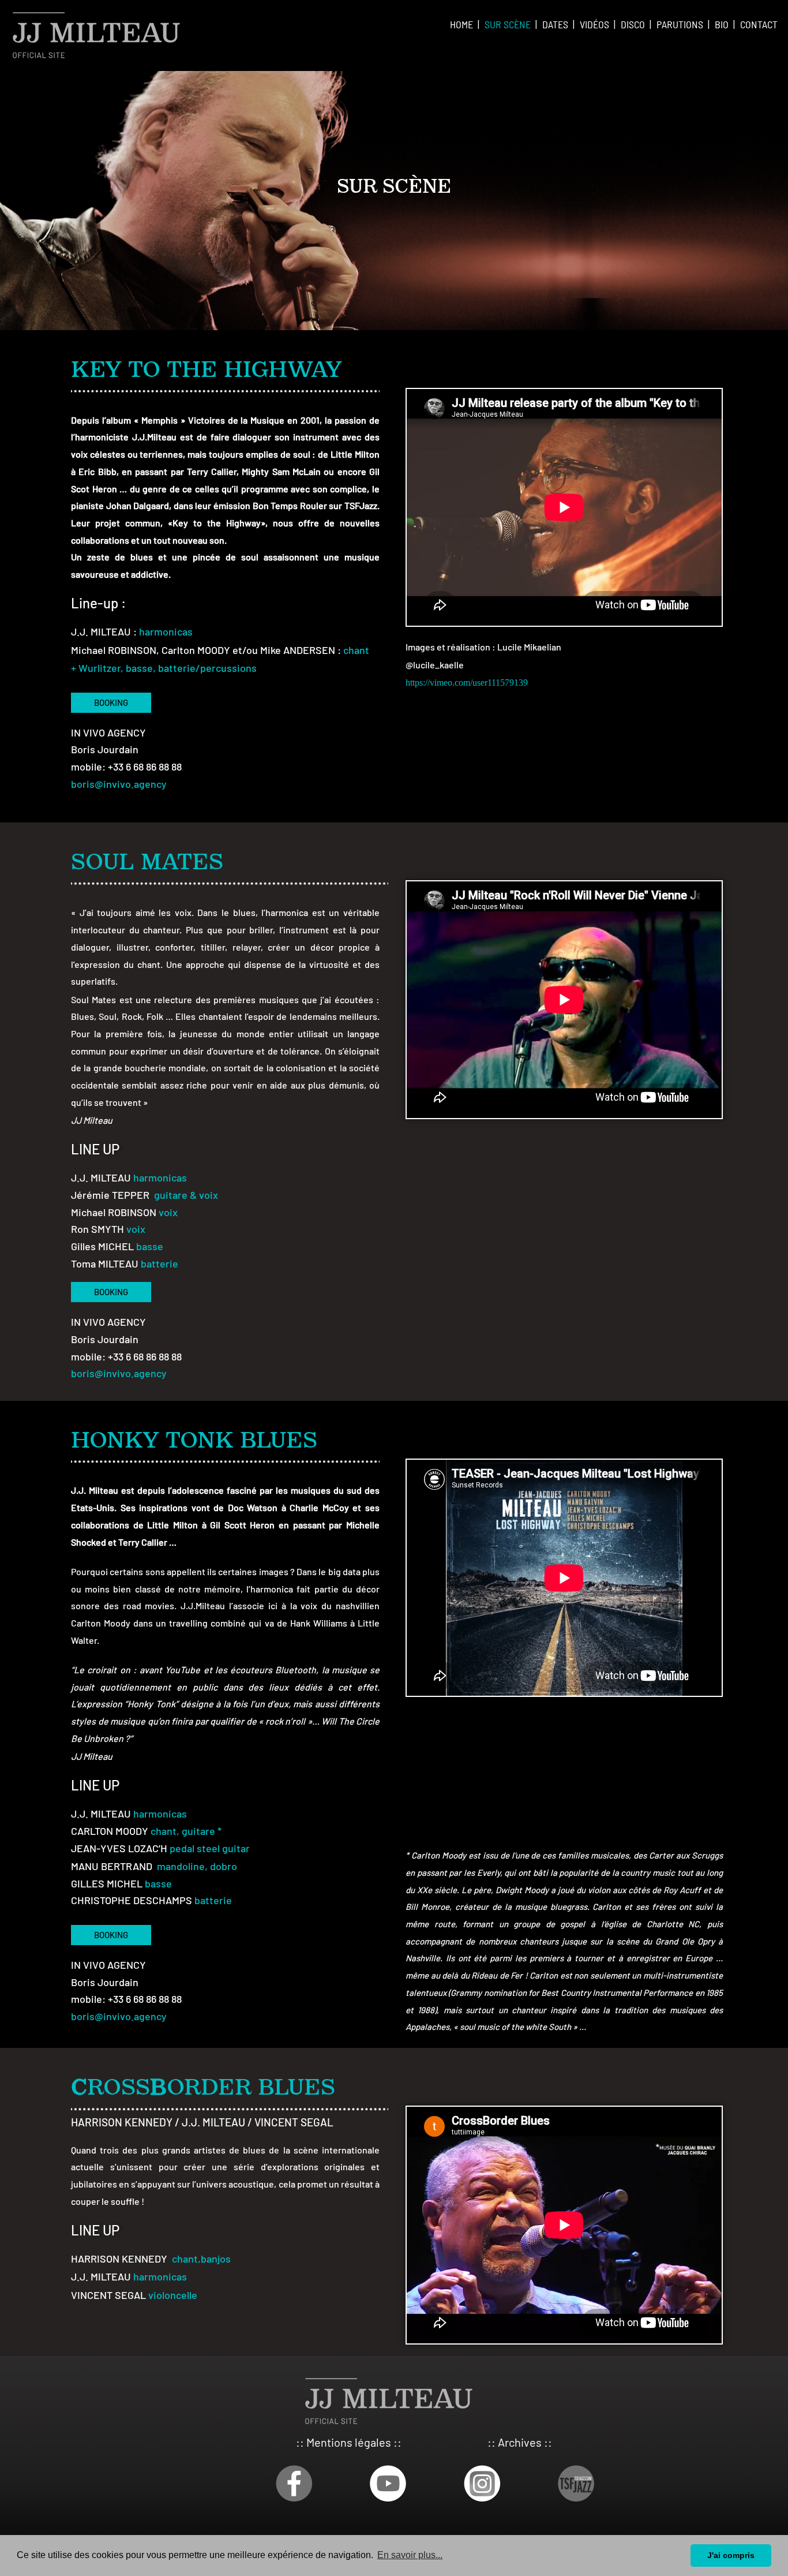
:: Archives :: (520, 2442)
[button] (111, 703)
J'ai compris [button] (731, 2555)
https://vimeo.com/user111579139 (467, 683)
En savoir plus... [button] (410, 2555)
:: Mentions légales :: (349, 2442)
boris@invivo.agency (119, 784)
